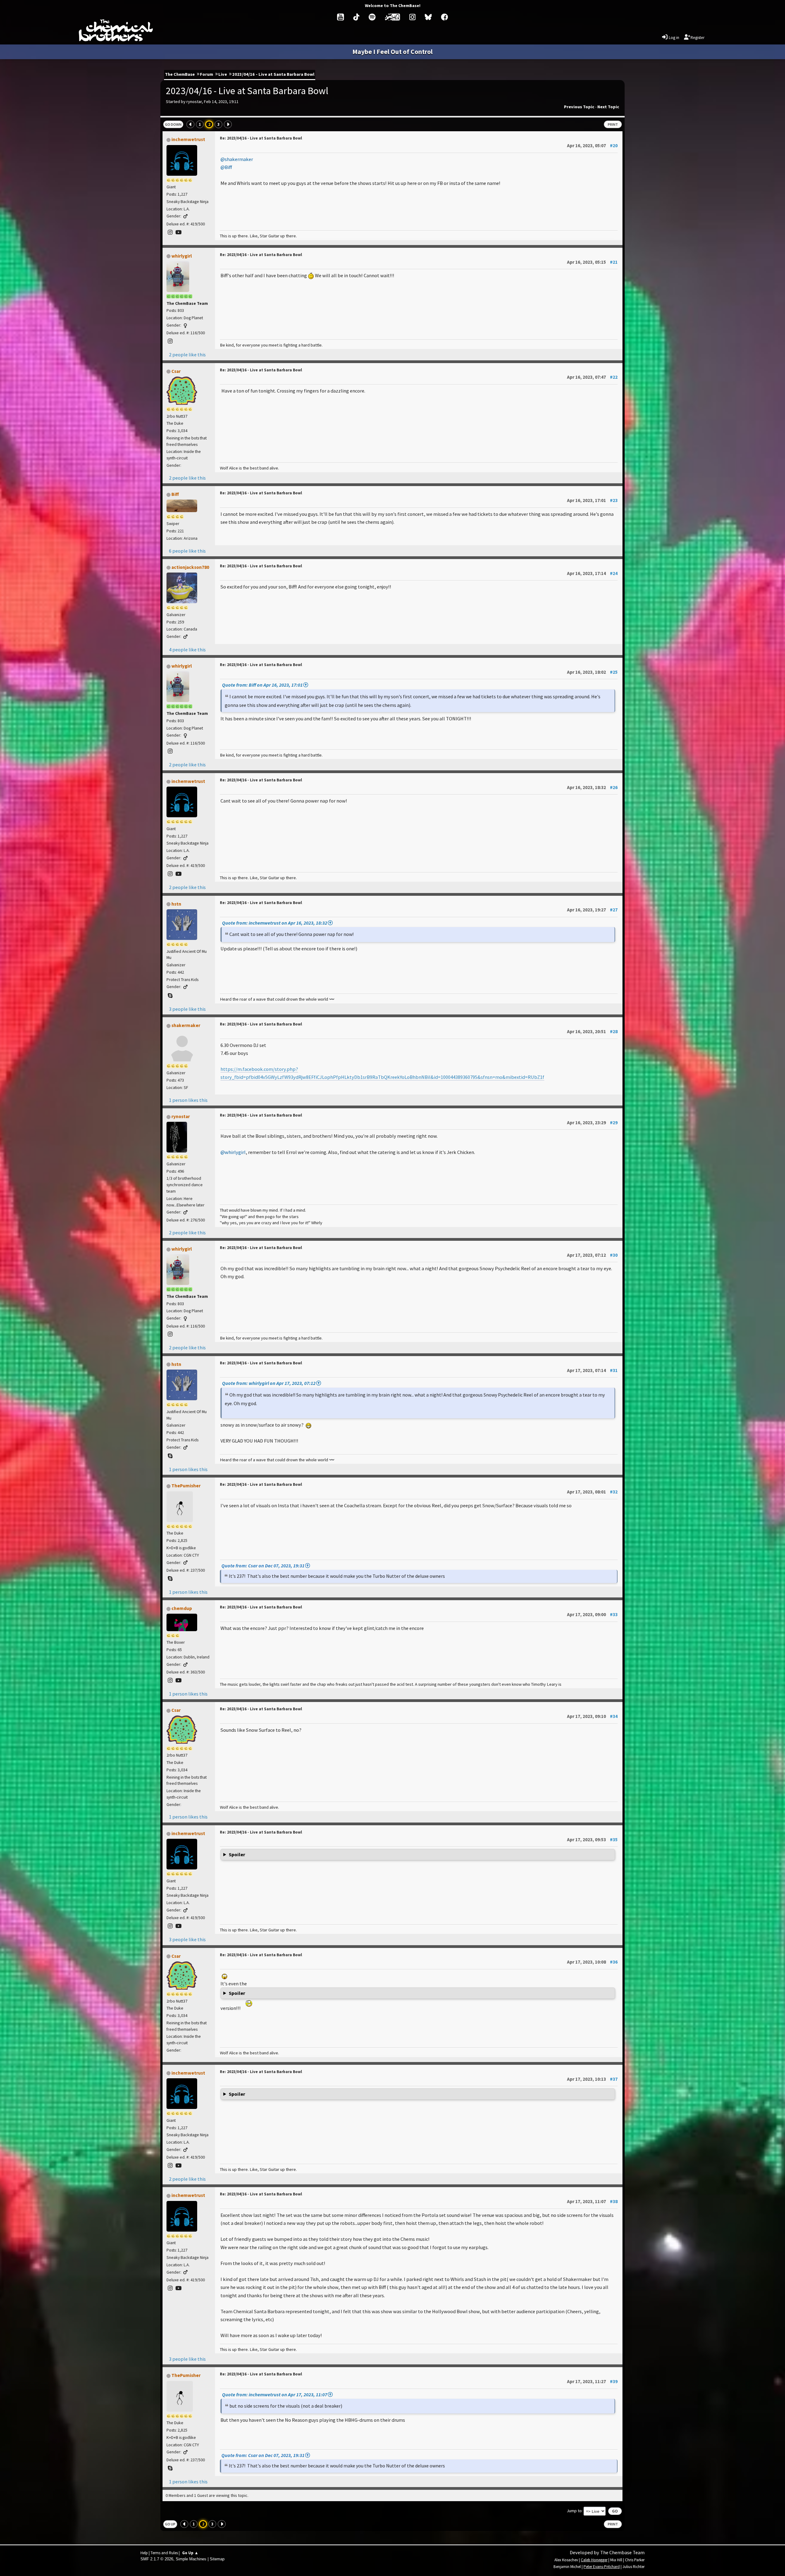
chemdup (182, 1608)
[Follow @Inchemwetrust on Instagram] (170, 232)
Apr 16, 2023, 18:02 (592, 672)
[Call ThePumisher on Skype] (170, 1579)
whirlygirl (182, 256)
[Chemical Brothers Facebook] (444, 17)
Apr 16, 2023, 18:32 (592, 787)
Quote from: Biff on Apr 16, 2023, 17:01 (262, 685)
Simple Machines (191, 2559)
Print (613, 124)
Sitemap (217, 2559)
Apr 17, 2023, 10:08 (592, 1962)
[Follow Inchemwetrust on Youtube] (179, 232)
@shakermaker (237, 159)
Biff (175, 494)
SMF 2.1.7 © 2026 (157, 2559)
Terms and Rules (164, 2553)
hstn (176, 904)
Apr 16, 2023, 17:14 (592, 573)
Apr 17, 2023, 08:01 (592, 1492)
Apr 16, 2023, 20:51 (592, 1031)
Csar (176, 371)
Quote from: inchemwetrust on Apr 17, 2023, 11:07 (275, 2394)
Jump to (574, 2511)
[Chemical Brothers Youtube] (341, 17)
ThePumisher (186, 1486)
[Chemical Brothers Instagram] (412, 17)
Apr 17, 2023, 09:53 (592, 1840)
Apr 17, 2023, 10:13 (592, 2079)
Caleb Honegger (594, 2560)
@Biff (226, 167)
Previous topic (579, 107)
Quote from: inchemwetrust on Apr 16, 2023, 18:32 (275, 923)
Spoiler (237, 1855)
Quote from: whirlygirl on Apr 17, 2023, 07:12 (269, 1383)
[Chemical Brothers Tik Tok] (356, 17)
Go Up (170, 2524)
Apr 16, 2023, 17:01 (592, 500)
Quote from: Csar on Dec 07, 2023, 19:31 (263, 1566)
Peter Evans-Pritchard (602, 2567)
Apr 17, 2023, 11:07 (592, 2201)
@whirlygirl (233, 1152)
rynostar (181, 1116)
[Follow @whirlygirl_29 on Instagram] (170, 341)
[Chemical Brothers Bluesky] (428, 17)
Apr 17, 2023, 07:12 (592, 1255)
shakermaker (186, 1025)
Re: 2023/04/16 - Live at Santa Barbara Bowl (261, 138)
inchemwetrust (188, 139)
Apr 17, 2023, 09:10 (592, 1716)
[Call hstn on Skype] (170, 996)
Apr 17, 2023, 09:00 (592, 1614)
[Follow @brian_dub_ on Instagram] (170, 1680)
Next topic (608, 107)
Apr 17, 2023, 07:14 (592, 1370)
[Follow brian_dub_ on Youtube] (179, 1680)
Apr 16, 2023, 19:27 (592, 910)
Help (144, 2553)
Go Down (173, 124)
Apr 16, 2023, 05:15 (592, 262)
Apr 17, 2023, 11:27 (592, 2381)
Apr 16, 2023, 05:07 (592, 146)
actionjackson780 (190, 567)
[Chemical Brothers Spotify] (372, 17)
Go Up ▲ (190, 2553)
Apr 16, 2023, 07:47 (592, 377)
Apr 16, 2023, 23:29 (592, 1123)
